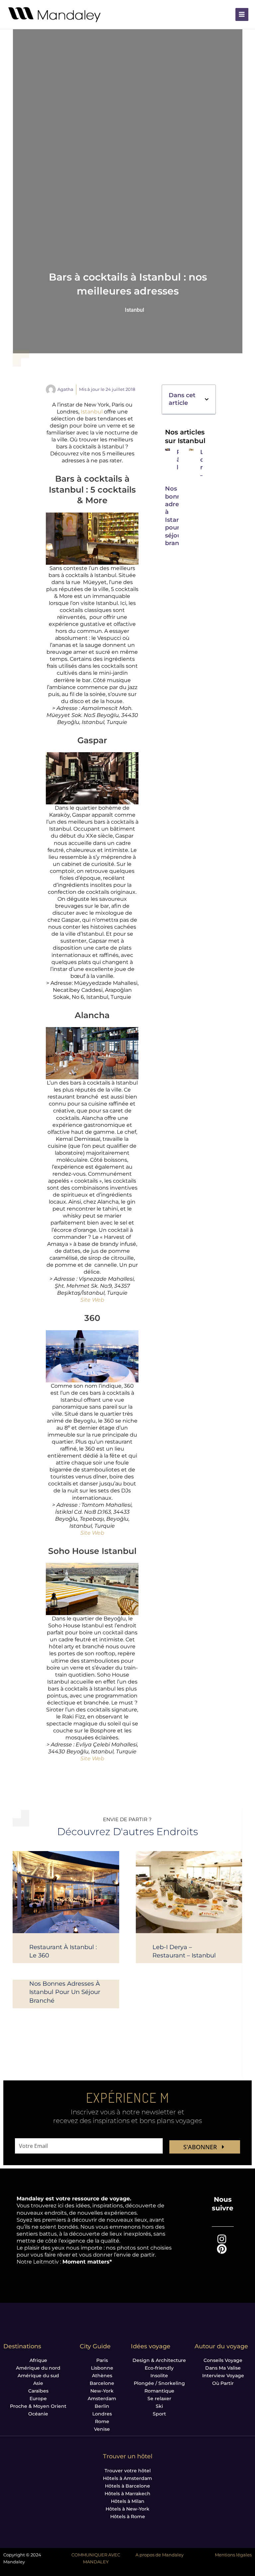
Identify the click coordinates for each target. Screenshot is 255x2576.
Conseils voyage (223, 2360)
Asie (38, 2383)
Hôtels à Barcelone (127, 2486)
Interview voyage (223, 2376)
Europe (38, 2399)
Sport (159, 2414)
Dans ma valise (223, 2368)
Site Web (92, 1300)
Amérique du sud (38, 2376)
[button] (207, 399)
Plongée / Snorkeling (159, 2383)
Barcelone (102, 2383)
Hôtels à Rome (128, 2517)
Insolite (159, 2376)
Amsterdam (102, 2399)
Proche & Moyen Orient (38, 2406)
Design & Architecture (159, 2360)
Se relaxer (159, 2399)
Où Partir (223, 2383)
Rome (102, 2421)
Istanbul (134, 310)
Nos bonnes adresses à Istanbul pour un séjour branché (178, 516)
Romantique (159, 2391)
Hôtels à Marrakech (127, 2494)
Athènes (102, 2376)
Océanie (38, 2414)
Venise (102, 2429)
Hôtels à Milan (128, 2501)
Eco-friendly (159, 2368)
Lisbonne (102, 2368)
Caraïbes (38, 2391)
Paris (102, 2360)
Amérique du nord (38, 2368)
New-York (102, 2391)
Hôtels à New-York (127, 2509)
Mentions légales (233, 2555)
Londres (102, 2414)
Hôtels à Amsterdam (127, 2478)
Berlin (102, 2406)
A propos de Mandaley (160, 2555)
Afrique (38, 2360)
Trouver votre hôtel (128, 2471)
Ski (159, 2406)
